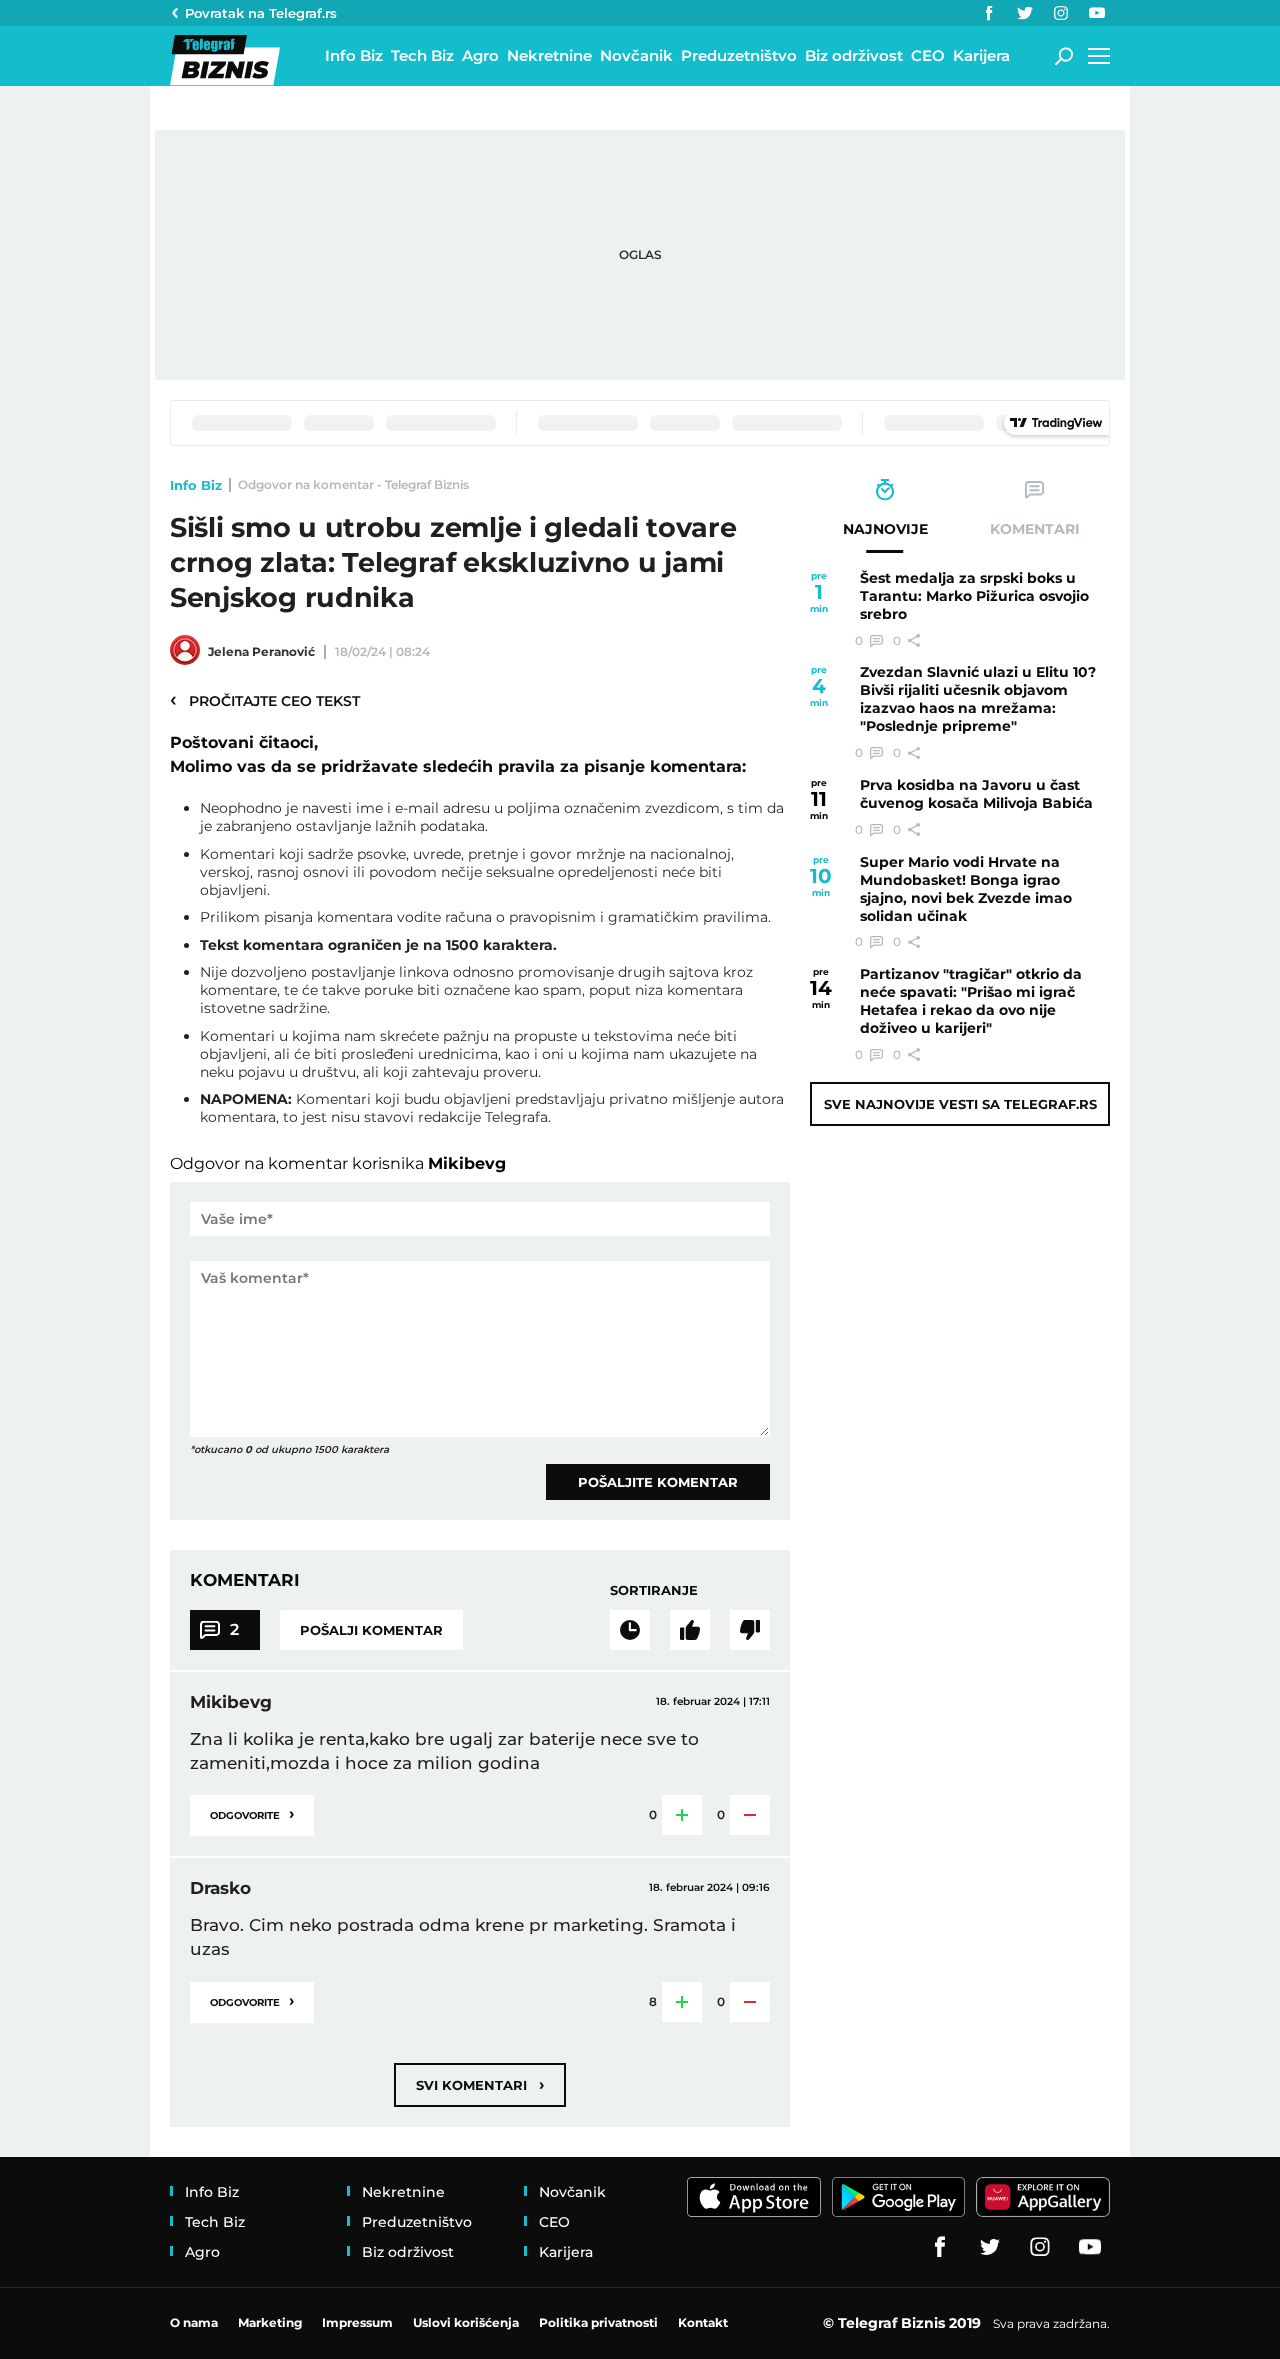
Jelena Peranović (261, 651)
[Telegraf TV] (1097, 13)
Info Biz (196, 485)
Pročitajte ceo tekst (265, 700)
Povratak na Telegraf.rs (261, 13)
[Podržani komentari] (690, 1630)
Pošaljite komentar (658, 1482)
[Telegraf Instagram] (1061, 13)
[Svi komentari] (630, 1630)
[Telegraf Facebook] (989, 13)
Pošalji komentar (371, 1630)
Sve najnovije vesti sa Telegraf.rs (960, 1104)
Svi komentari (480, 2084)
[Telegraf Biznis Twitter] (1025, 13)
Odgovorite (252, 1813)
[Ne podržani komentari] (750, 1630)
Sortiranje (654, 1590)
